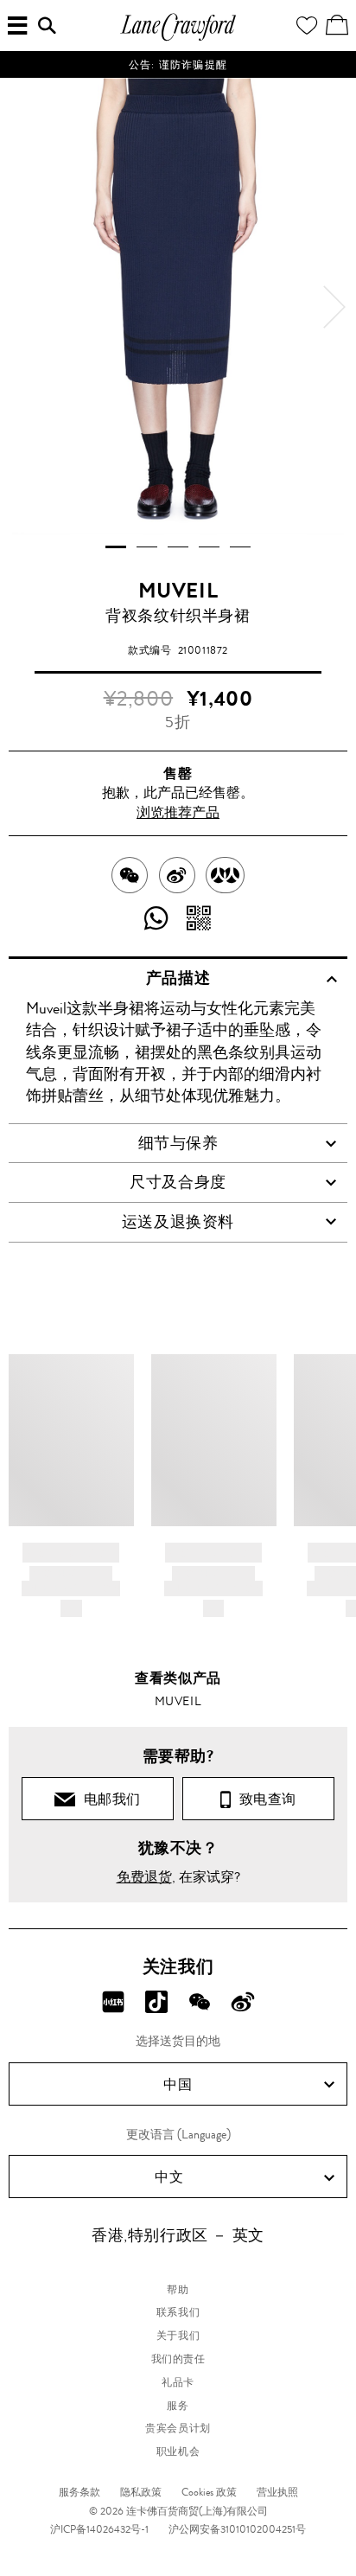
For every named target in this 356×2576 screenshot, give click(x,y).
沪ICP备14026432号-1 (99, 2529)
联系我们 (178, 2312)
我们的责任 (178, 2359)
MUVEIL (178, 591)
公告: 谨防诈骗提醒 (178, 65)
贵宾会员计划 (178, 2428)
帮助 (178, 2290)
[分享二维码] (199, 919)
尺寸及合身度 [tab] (178, 1182)
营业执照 (277, 2492)
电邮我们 (109, 1799)
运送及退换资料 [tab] (178, 1222)
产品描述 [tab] (178, 978)
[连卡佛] (178, 38)
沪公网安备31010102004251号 (237, 2529)
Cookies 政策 (209, 2492)
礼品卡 (178, 2382)
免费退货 (144, 1877)
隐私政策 (141, 2492)
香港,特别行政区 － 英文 (178, 2235)
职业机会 (178, 2451)
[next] (334, 307)
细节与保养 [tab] (178, 1143)
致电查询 (264, 1799)
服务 (178, 2406)
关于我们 (178, 2336)
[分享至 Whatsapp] (157, 919)
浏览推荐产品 (178, 812)
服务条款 (79, 2492)
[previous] (22, 307)
